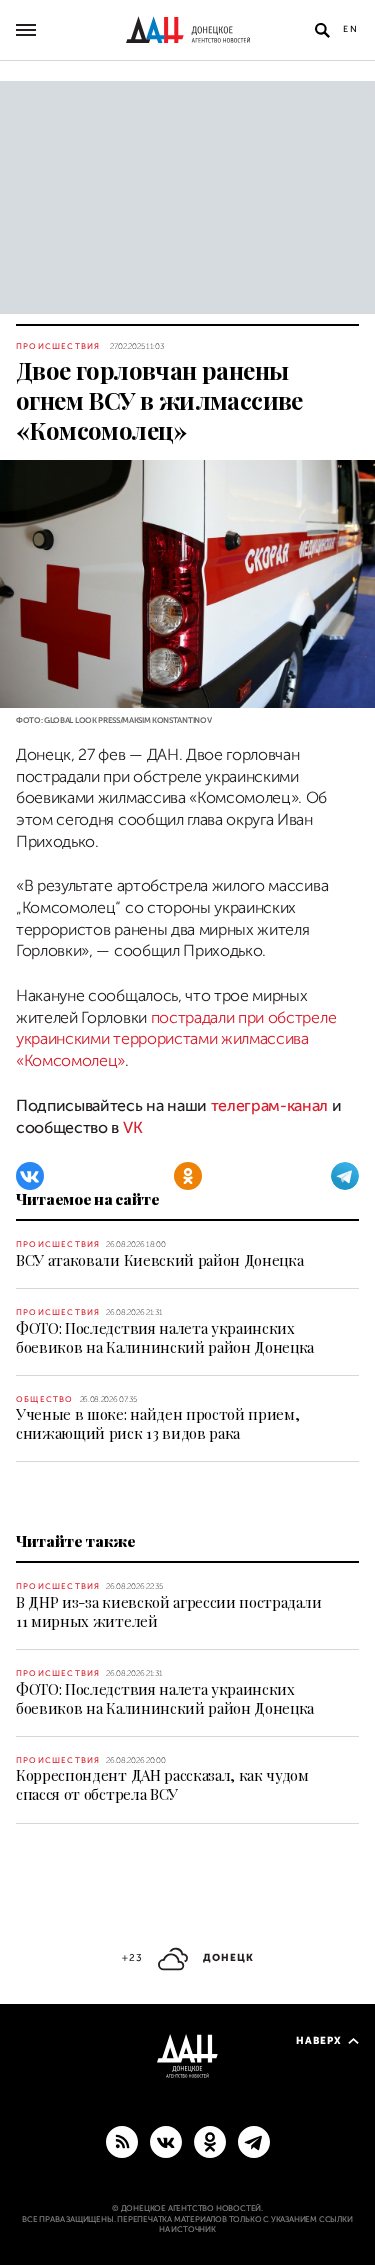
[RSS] (122, 2141)
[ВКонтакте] (30, 1176)
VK (132, 1128)
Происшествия (58, 346)
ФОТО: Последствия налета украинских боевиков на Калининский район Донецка (165, 1337)
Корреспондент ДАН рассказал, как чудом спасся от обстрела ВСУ (162, 1784)
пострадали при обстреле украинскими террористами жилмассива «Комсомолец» (176, 1039)
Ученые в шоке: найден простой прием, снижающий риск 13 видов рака (157, 1423)
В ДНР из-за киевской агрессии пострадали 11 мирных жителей (168, 1611)
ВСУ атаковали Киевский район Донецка (159, 1260)
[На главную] (188, 30)
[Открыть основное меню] (26, 30)
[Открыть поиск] (322, 30)
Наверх (319, 2040)
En (351, 29)
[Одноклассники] (188, 1176)
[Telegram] (345, 1176)
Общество (45, 1399)
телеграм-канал (270, 1106)
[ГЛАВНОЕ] (254, 2141)
